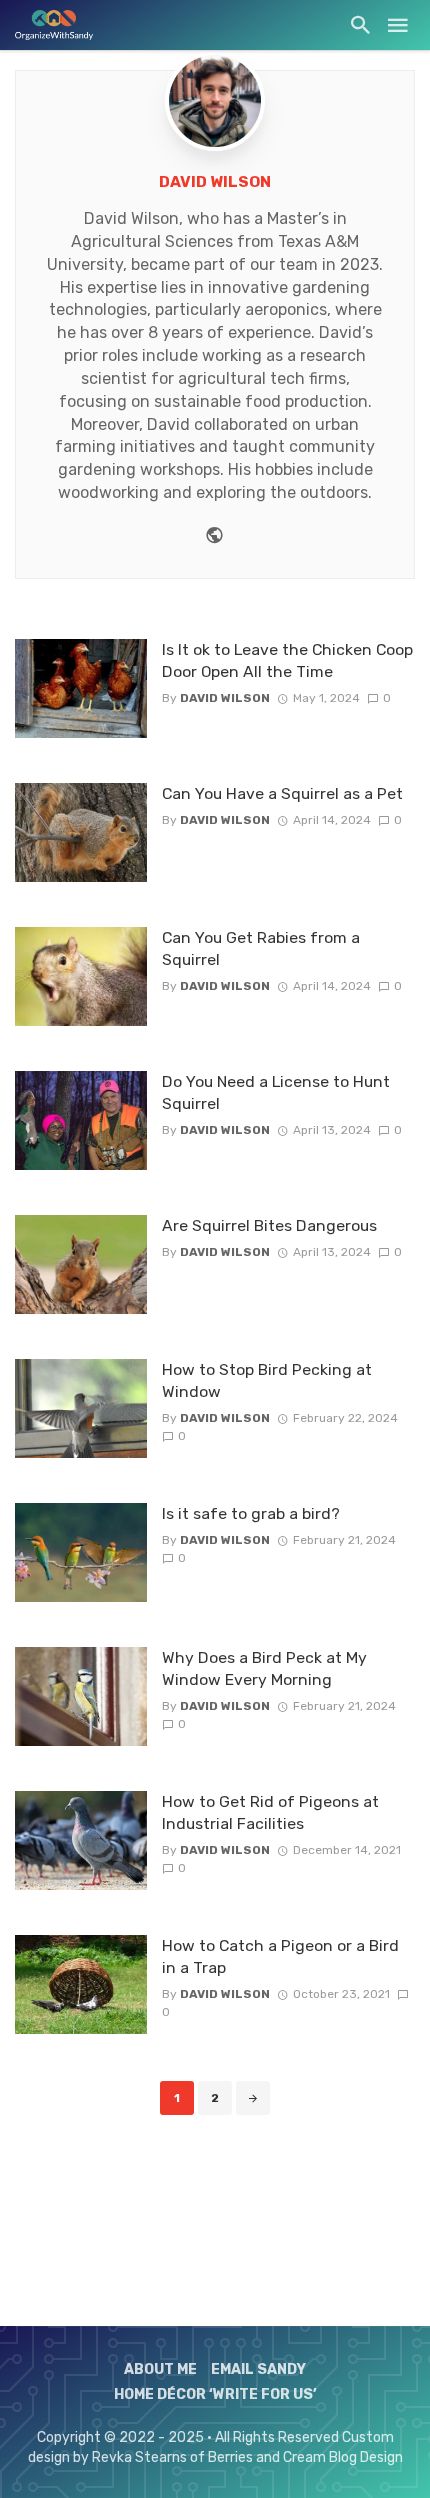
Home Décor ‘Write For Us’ (215, 2394)
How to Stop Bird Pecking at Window (267, 1380)
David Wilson (215, 182)
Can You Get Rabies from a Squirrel (261, 948)
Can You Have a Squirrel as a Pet (282, 793)
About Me (160, 2369)
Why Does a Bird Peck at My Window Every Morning (264, 1668)
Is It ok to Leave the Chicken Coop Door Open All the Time (287, 660)
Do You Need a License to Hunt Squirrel (276, 1092)
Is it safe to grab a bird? (251, 1513)
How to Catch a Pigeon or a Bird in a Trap (280, 1956)
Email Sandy (258, 2369)
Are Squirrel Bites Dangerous (269, 1225)
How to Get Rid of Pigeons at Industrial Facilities (270, 1812)
